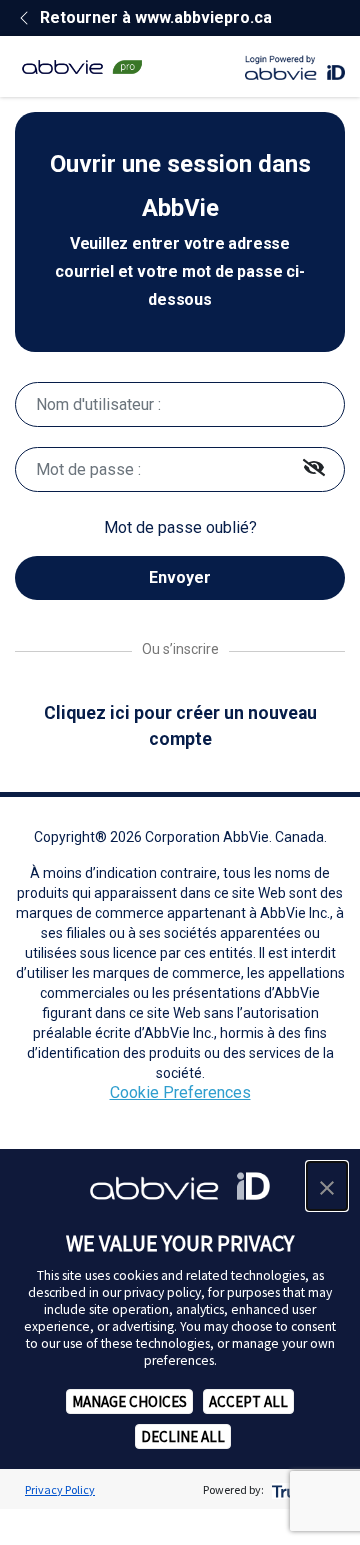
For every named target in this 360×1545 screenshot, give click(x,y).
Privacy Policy (60, 1489)
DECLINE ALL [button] (183, 1436)
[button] (327, 1186)
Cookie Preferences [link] (180, 1092)
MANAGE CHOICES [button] (129, 1401)
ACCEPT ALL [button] (248, 1401)
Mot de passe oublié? (180, 527)
